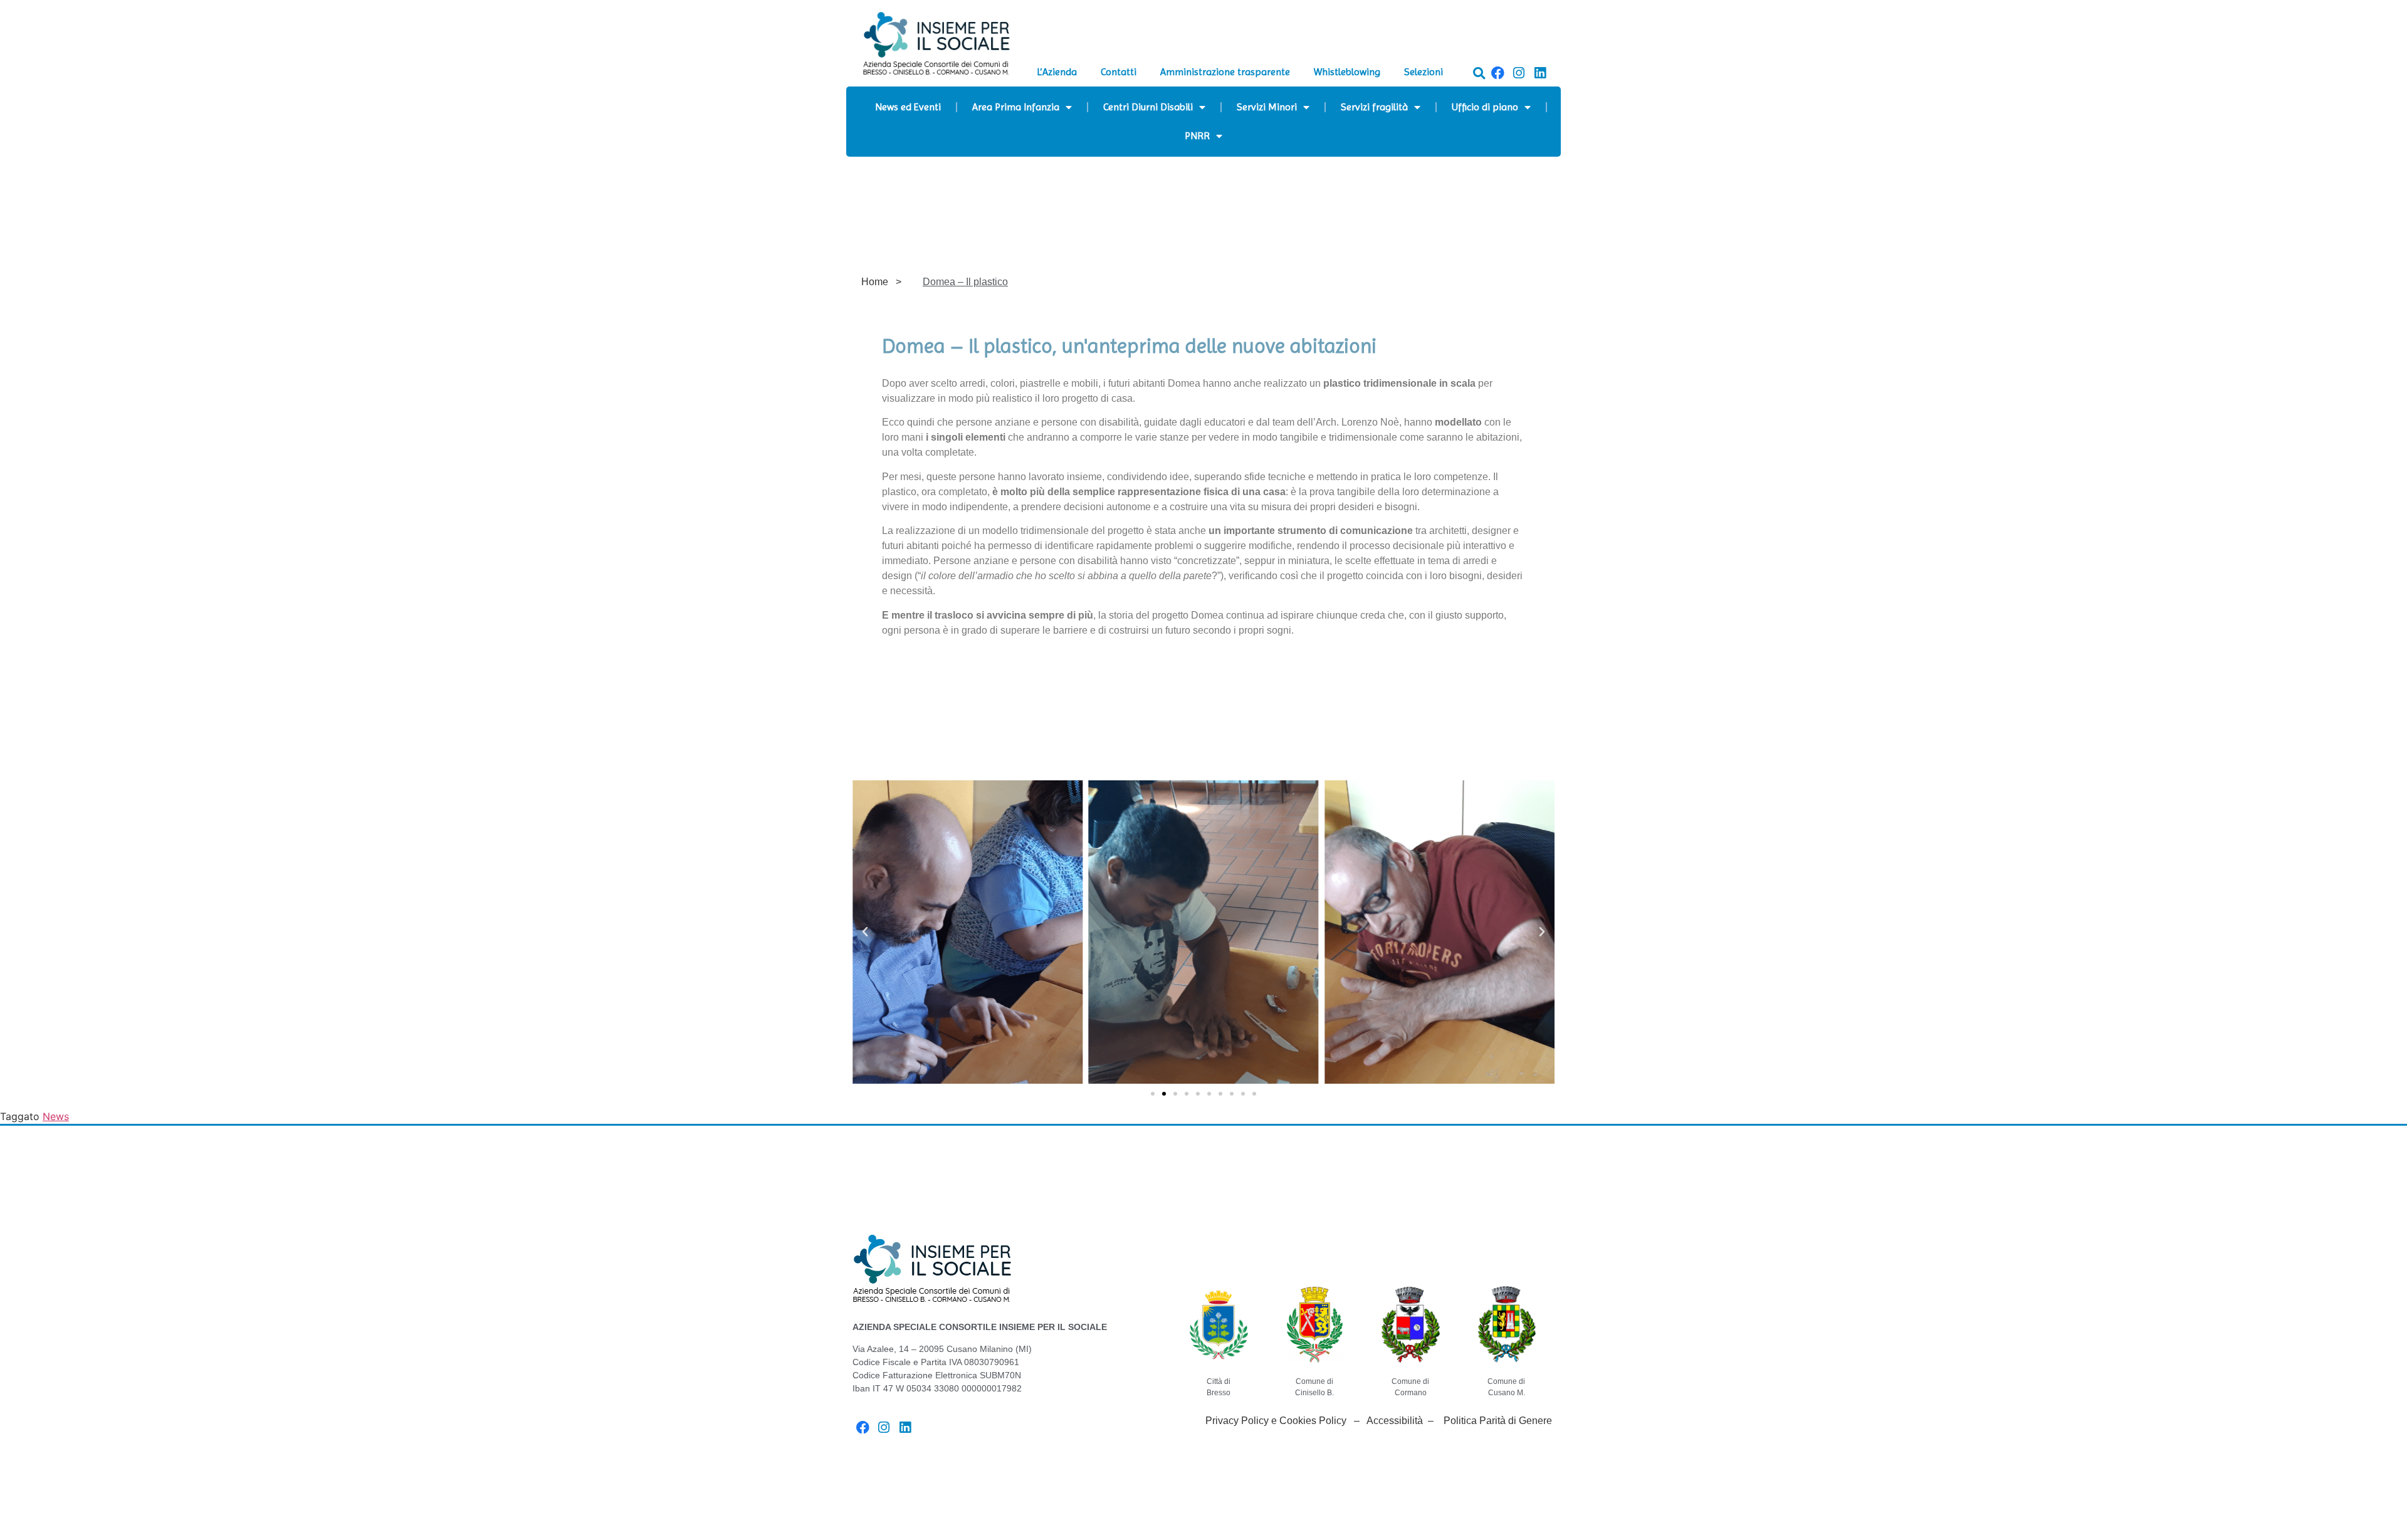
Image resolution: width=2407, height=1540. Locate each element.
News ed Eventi (908, 107)
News (56, 1116)
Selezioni (1424, 72)
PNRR (1197, 136)
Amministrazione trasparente (1225, 72)
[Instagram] (1519, 73)
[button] (1479, 73)
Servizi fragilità (1374, 107)
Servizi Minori (1267, 107)
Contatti (1119, 72)
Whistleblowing (1347, 72)
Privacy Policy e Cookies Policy (1276, 1421)
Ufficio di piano (1485, 107)
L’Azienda (1057, 72)
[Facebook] (1498, 73)
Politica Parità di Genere (1498, 1421)
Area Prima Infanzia (1016, 107)
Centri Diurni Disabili (1148, 107)
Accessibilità (1395, 1421)
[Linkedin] (1540, 73)
